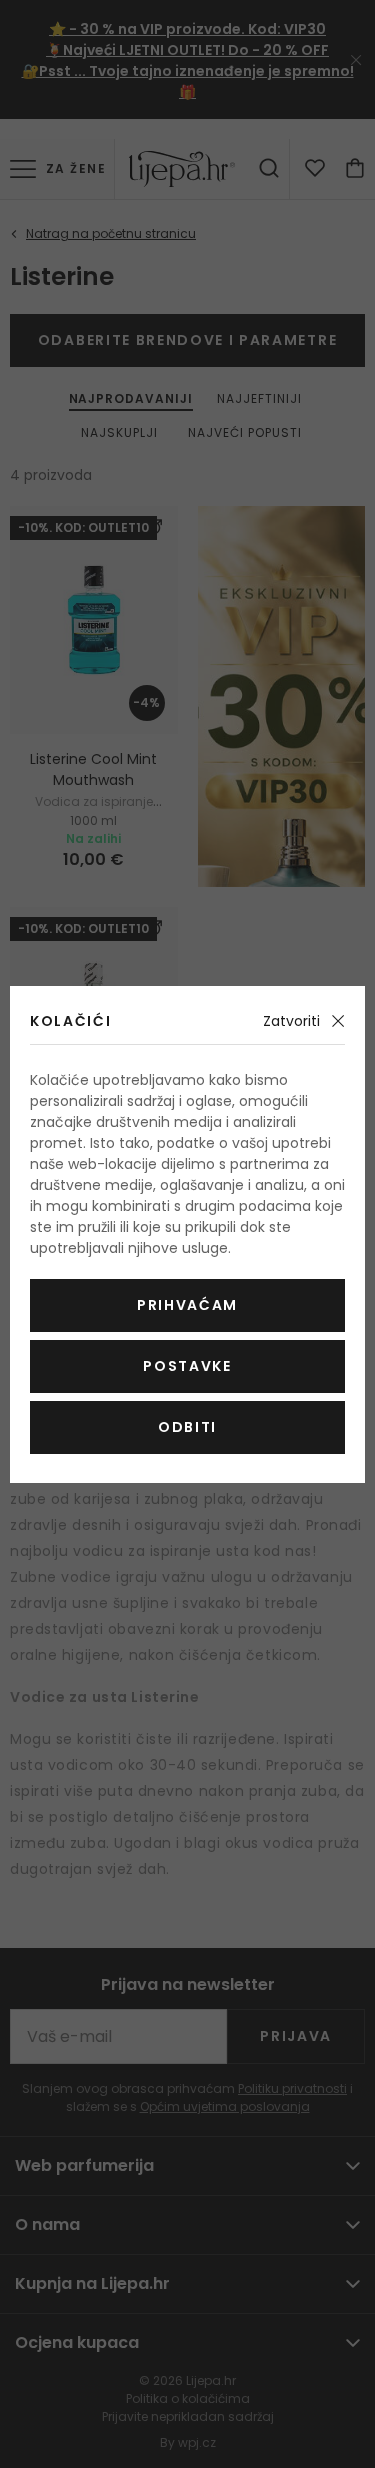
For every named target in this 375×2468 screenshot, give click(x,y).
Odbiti (187, 1427)
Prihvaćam (187, 1305)
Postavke (187, 1366)
